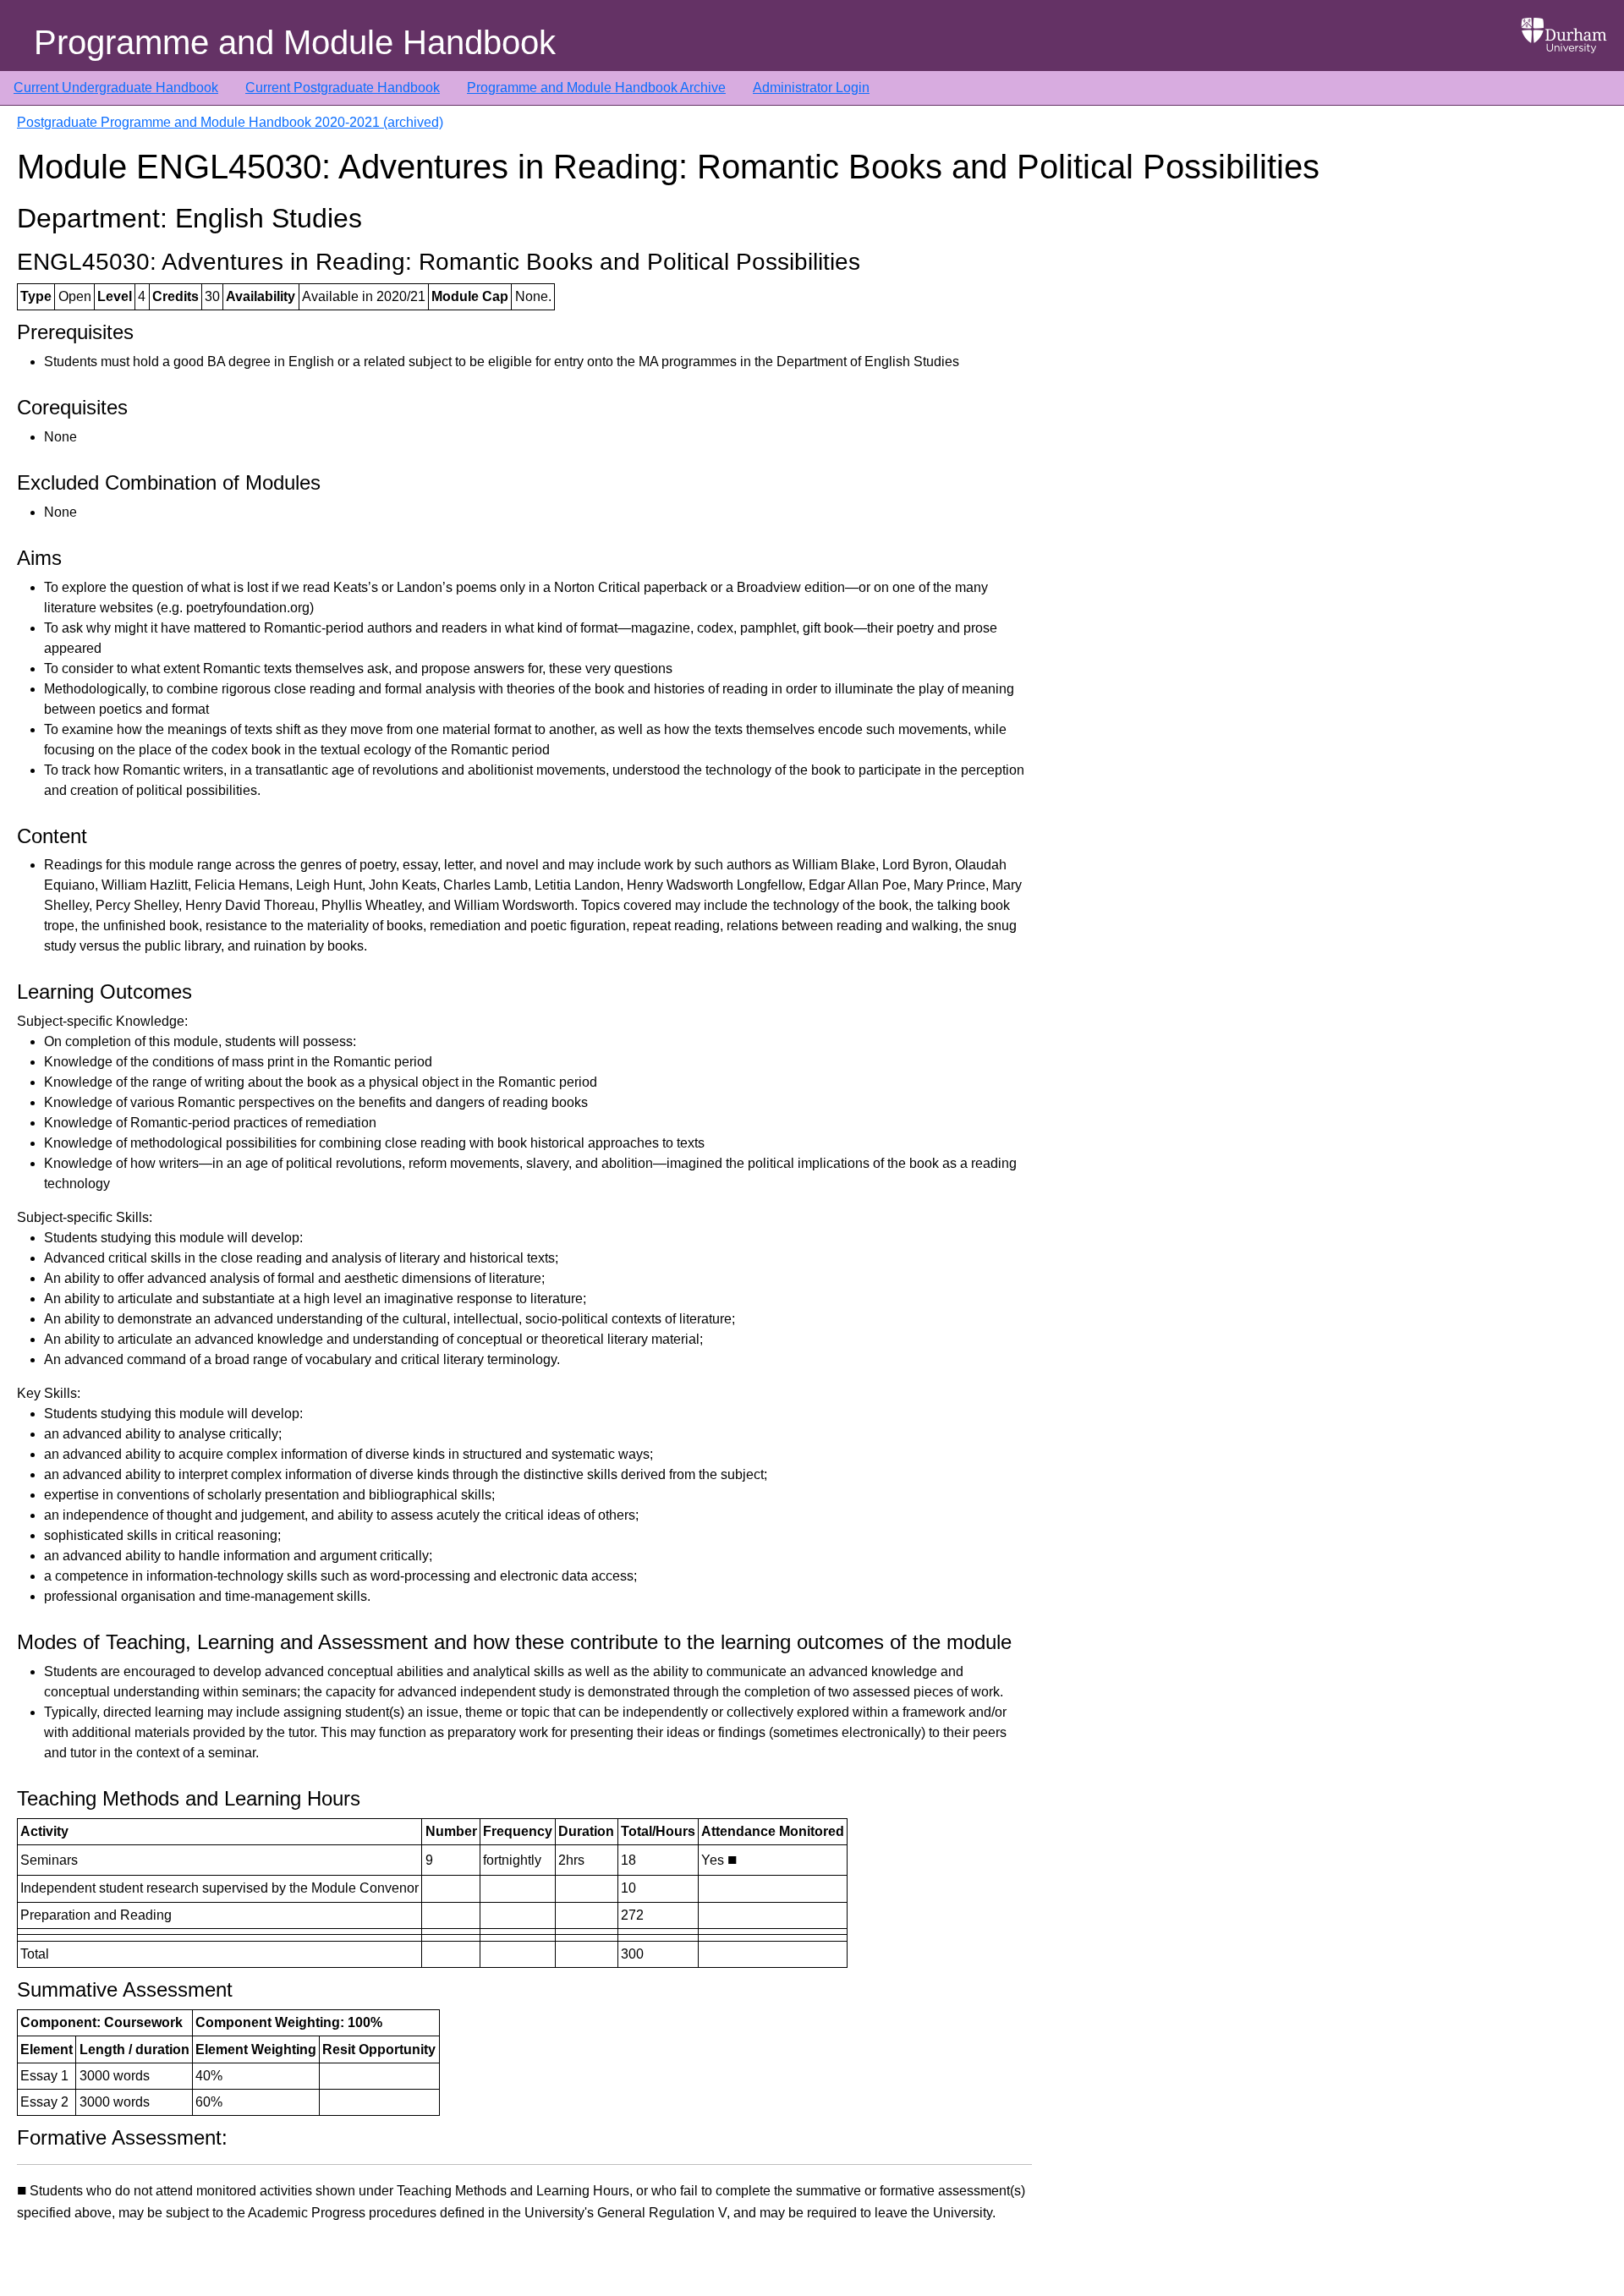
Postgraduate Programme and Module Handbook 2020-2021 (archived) (230, 122)
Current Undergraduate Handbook (116, 88)
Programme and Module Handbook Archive (596, 88)
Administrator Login (811, 88)
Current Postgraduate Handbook (343, 88)
